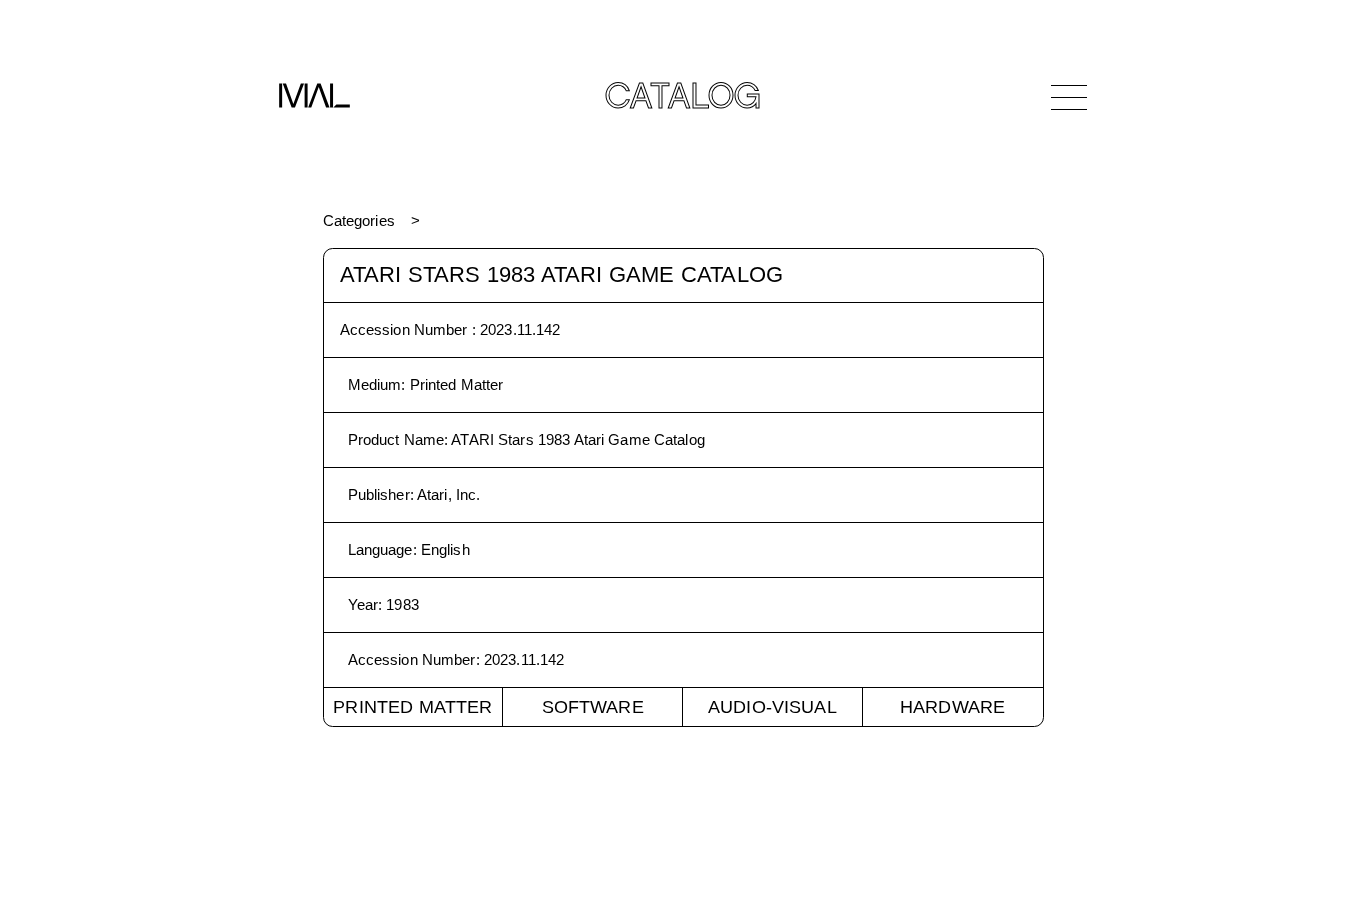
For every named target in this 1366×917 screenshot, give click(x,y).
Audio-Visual (772, 707)
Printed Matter (412, 707)
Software (593, 707)
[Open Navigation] (1069, 97)
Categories (359, 220)
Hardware (952, 707)
